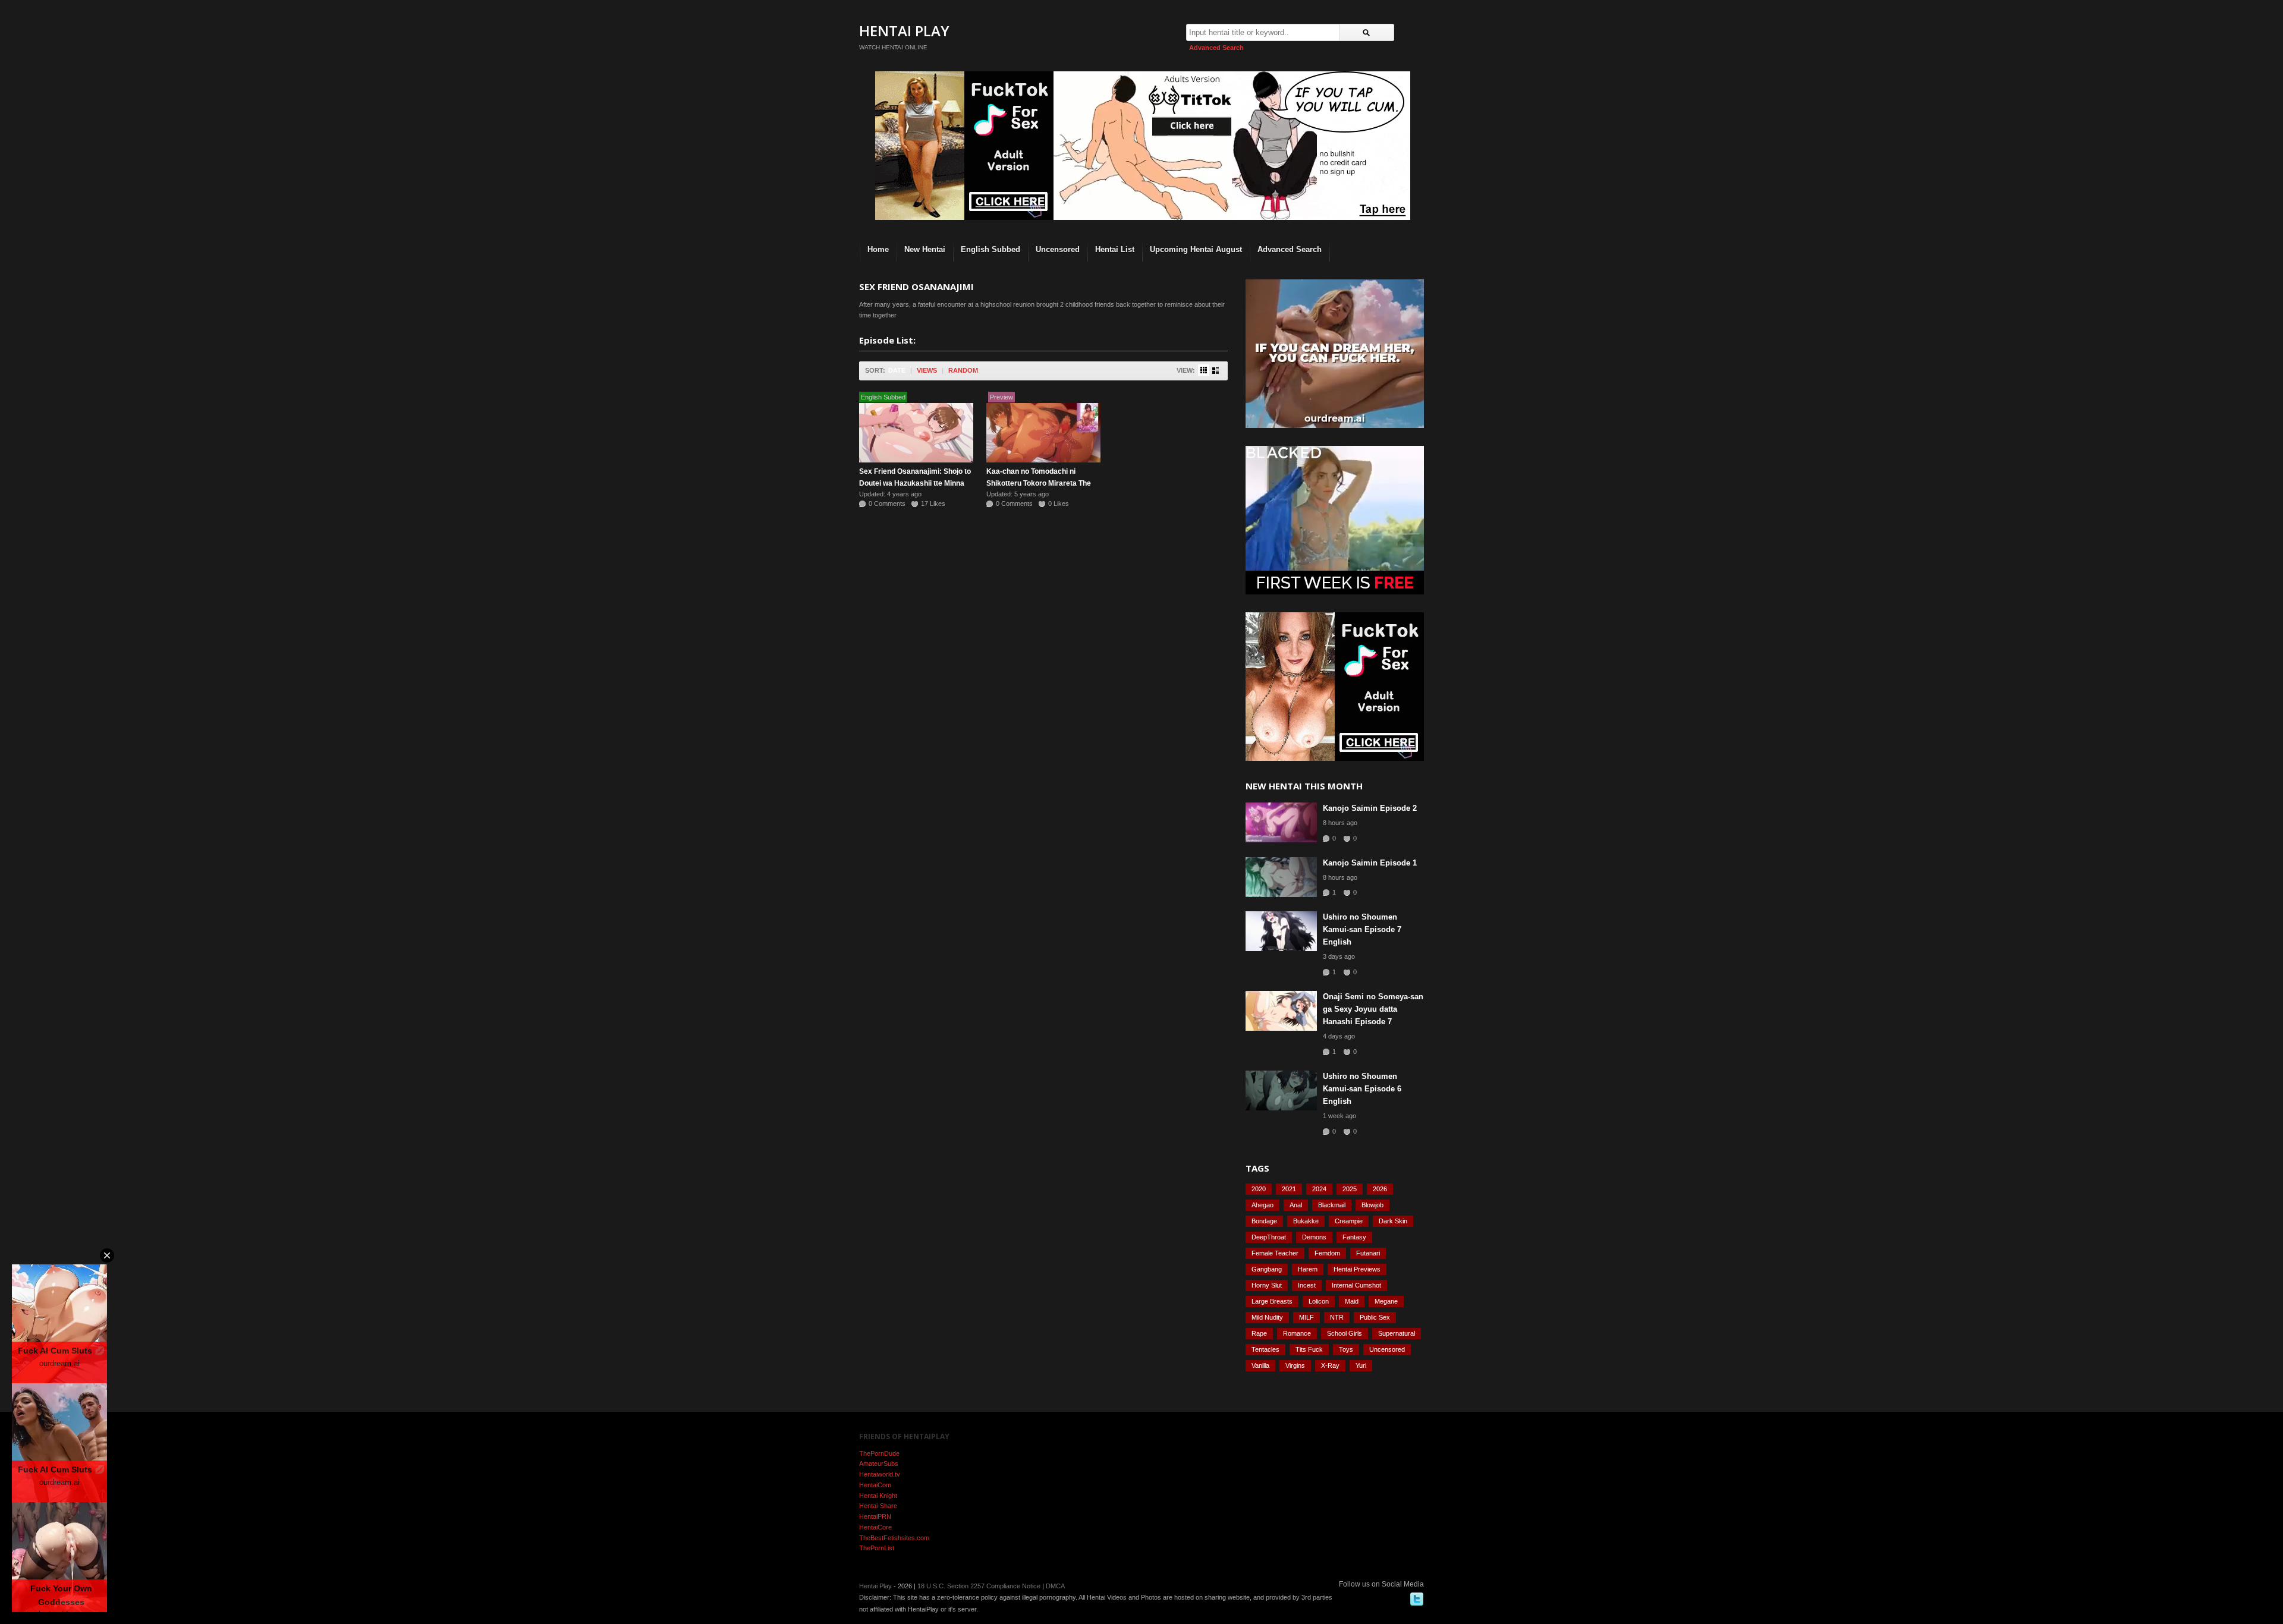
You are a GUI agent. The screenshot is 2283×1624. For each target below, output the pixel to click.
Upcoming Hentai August (1196, 249)
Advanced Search (1216, 48)
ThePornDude (879, 1453)
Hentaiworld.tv (880, 1474)
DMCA (1055, 1586)
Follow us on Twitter (1417, 1599)
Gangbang (1267, 1269)
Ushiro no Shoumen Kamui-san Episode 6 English (1362, 1089)
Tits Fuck (1309, 1349)
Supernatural (1397, 1333)
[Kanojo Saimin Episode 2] (1281, 822)
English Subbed (990, 249)
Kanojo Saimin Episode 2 (1370, 808)
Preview (1001, 397)
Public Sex (1375, 1317)
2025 (1350, 1189)
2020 (1259, 1189)
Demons (1314, 1237)
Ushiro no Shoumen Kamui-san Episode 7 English (1362, 929)
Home (878, 249)
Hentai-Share (878, 1506)
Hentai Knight (878, 1496)
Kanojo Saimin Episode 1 (1370, 863)
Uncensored (1058, 249)
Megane (1386, 1301)
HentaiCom (875, 1485)
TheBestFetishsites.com (894, 1538)
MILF (1306, 1317)
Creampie (1349, 1221)
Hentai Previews (1357, 1269)
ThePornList (877, 1548)
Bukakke (1306, 1221)
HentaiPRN (875, 1516)
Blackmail (1332, 1205)
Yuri (1361, 1365)
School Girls (1345, 1333)
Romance (1297, 1333)
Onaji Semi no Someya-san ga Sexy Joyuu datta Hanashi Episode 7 (1373, 1009)
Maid (1352, 1301)
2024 (1319, 1189)
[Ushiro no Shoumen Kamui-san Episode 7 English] (1281, 931)
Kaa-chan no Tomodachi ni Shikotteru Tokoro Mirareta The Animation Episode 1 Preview (1039, 483)
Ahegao (1262, 1205)
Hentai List (1115, 249)
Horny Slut (1267, 1285)
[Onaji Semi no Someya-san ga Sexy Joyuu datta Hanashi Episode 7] (1281, 1011)
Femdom (1327, 1253)
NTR (1337, 1317)
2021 (1289, 1189)
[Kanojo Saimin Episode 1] (1281, 877)
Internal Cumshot (1356, 1285)
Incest (1307, 1285)
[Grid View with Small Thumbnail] (1204, 370)
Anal (1296, 1205)
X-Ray (1330, 1365)
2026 (1380, 1189)
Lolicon (1319, 1301)
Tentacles (1265, 1349)
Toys (1346, 1349)
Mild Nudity (1267, 1317)
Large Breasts (1272, 1301)
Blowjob (1372, 1205)
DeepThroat (1269, 1237)
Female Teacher (1275, 1253)
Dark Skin (1393, 1221)
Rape (1259, 1333)
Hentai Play (904, 31)
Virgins (1295, 1365)
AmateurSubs (879, 1464)
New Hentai (925, 249)
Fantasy (1354, 1237)
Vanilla (1260, 1365)
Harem (1308, 1269)
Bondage (1264, 1221)
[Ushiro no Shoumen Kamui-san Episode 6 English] (1281, 1090)
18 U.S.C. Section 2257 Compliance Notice (979, 1586)
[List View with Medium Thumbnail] (1216, 371)
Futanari (1368, 1253)
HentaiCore (875, 1527)
